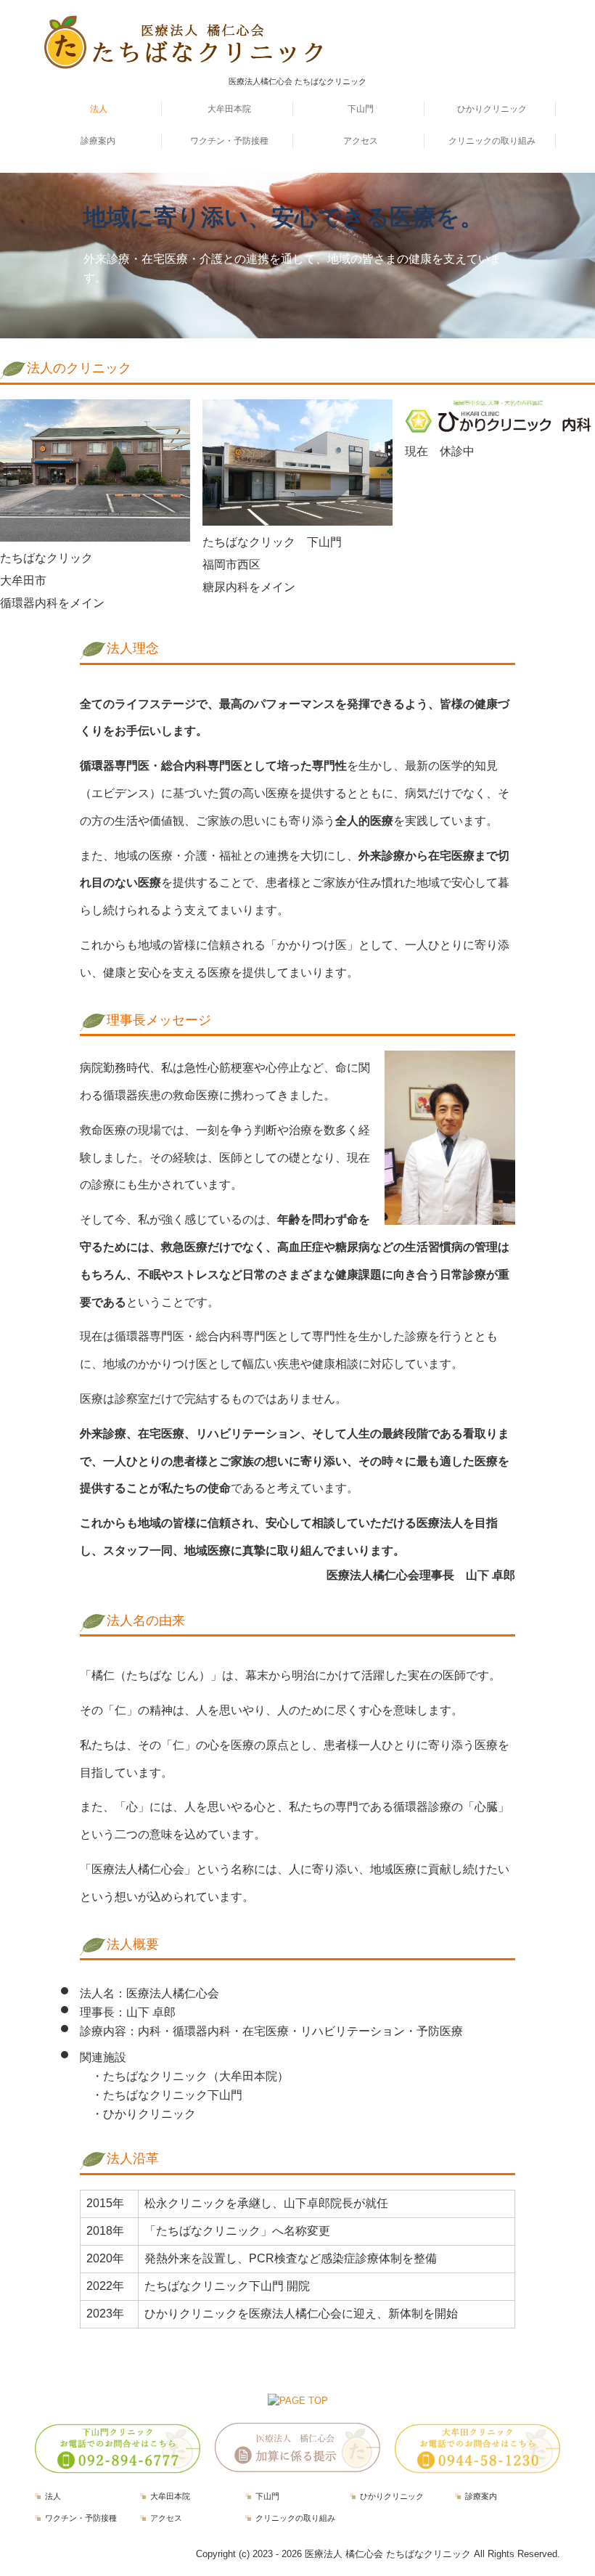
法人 (99, 109)
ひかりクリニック (492, 109)
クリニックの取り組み (492, 141)
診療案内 (98, 141)
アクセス (361, 141)
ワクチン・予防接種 (229, 141)
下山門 (361, 109)
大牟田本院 (229, 109)
